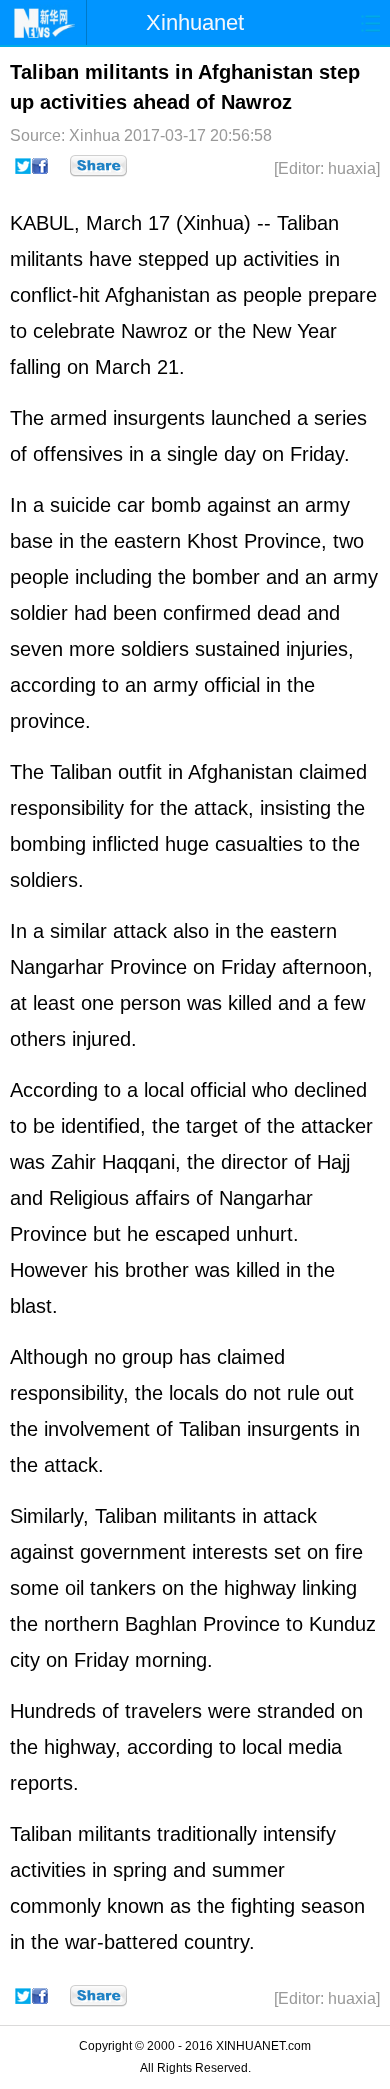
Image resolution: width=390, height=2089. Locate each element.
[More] (98, 166)
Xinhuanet (195, 22)
